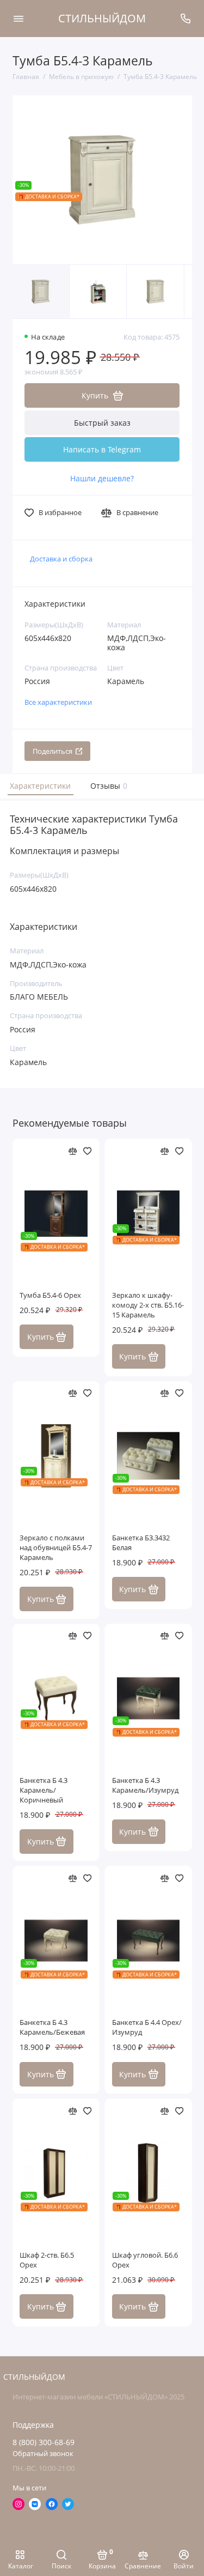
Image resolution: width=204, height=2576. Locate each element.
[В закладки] (88, 1151)
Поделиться (52, 751)
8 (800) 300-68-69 (44, 2442)
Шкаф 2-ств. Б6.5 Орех (47, 2260)
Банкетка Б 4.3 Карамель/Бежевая (52, 2027)
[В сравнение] (73, 1151)
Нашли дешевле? (102, 479)
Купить (41, 1337)
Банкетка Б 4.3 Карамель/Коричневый (44, 1790)
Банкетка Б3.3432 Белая (141, 1543)
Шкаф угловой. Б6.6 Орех (145, 2260)
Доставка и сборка (61, 559)
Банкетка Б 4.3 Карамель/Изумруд (145, 1785)
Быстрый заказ (102, 423)
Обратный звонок (43, 2454)
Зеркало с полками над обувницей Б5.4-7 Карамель (56, 1548)
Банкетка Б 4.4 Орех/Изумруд (147, 2027)
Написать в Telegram (102, 449)
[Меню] (18, 19)
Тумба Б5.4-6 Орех (50, 1295)
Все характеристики (58, 702)
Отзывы (107, 786)
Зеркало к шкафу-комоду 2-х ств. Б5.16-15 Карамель (148, 1305)
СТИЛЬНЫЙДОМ (102, 18)
